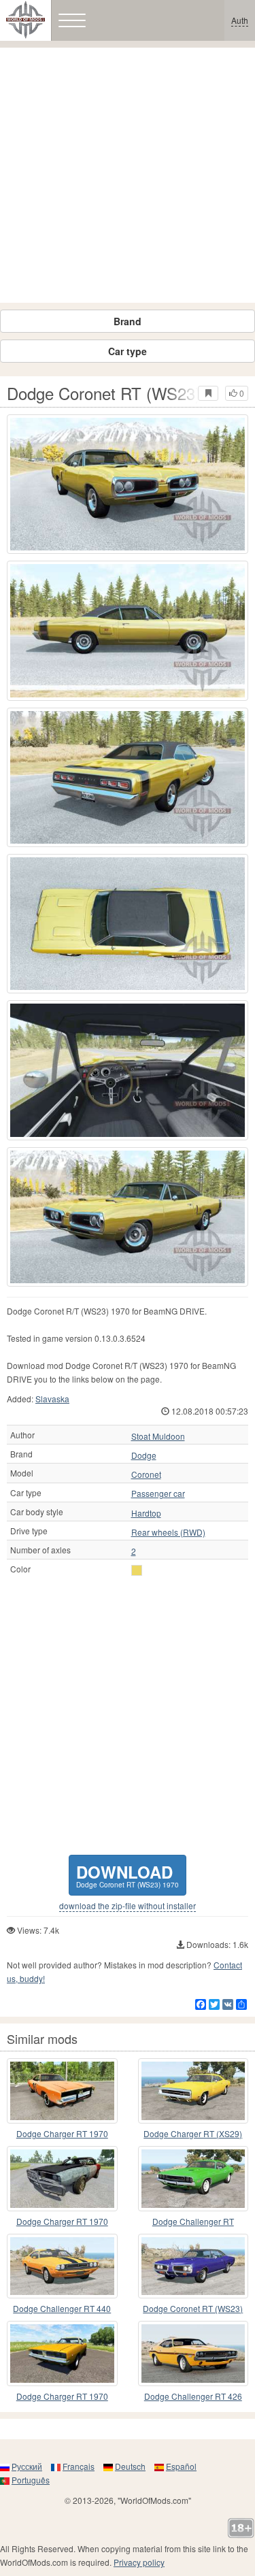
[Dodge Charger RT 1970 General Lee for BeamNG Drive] (62, 2091)
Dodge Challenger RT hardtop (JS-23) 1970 (193, 2222)
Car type (128, 351)
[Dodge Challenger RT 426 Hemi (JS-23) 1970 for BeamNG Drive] (193, 2354)
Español (181, 2466)
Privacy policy (139, 2562)
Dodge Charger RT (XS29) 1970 (193, 2134)
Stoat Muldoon (158, 1436)
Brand (128, 321)
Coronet (146, 1474)
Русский (27, 2466)
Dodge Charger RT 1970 (62, 2221)
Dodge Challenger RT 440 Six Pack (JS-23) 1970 (62, 2309)
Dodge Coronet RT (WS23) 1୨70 (193, 2309)
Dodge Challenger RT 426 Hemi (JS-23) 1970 (193, 2397)
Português (31, 2480)
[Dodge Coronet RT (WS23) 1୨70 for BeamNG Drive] (193, 2266)
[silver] (137, 1570)
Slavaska (52, 1399)
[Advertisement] (128, 175)
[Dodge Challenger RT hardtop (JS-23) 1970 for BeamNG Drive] (193, 2179)
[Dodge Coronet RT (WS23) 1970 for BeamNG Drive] (128, 484)
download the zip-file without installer (128, 1906)
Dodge (144, 1455)
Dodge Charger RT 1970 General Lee (62, 2134)
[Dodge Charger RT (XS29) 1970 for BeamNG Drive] (193, 2091)
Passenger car (158, 1493)
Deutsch (130, 2466)
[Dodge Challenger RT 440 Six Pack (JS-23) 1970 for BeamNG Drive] (62, 2266)
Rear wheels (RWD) (168, 1532)
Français (79, 2466)
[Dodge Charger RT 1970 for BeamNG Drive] (62, 2179)
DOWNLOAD (128, 1875)
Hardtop (146, 1513)
